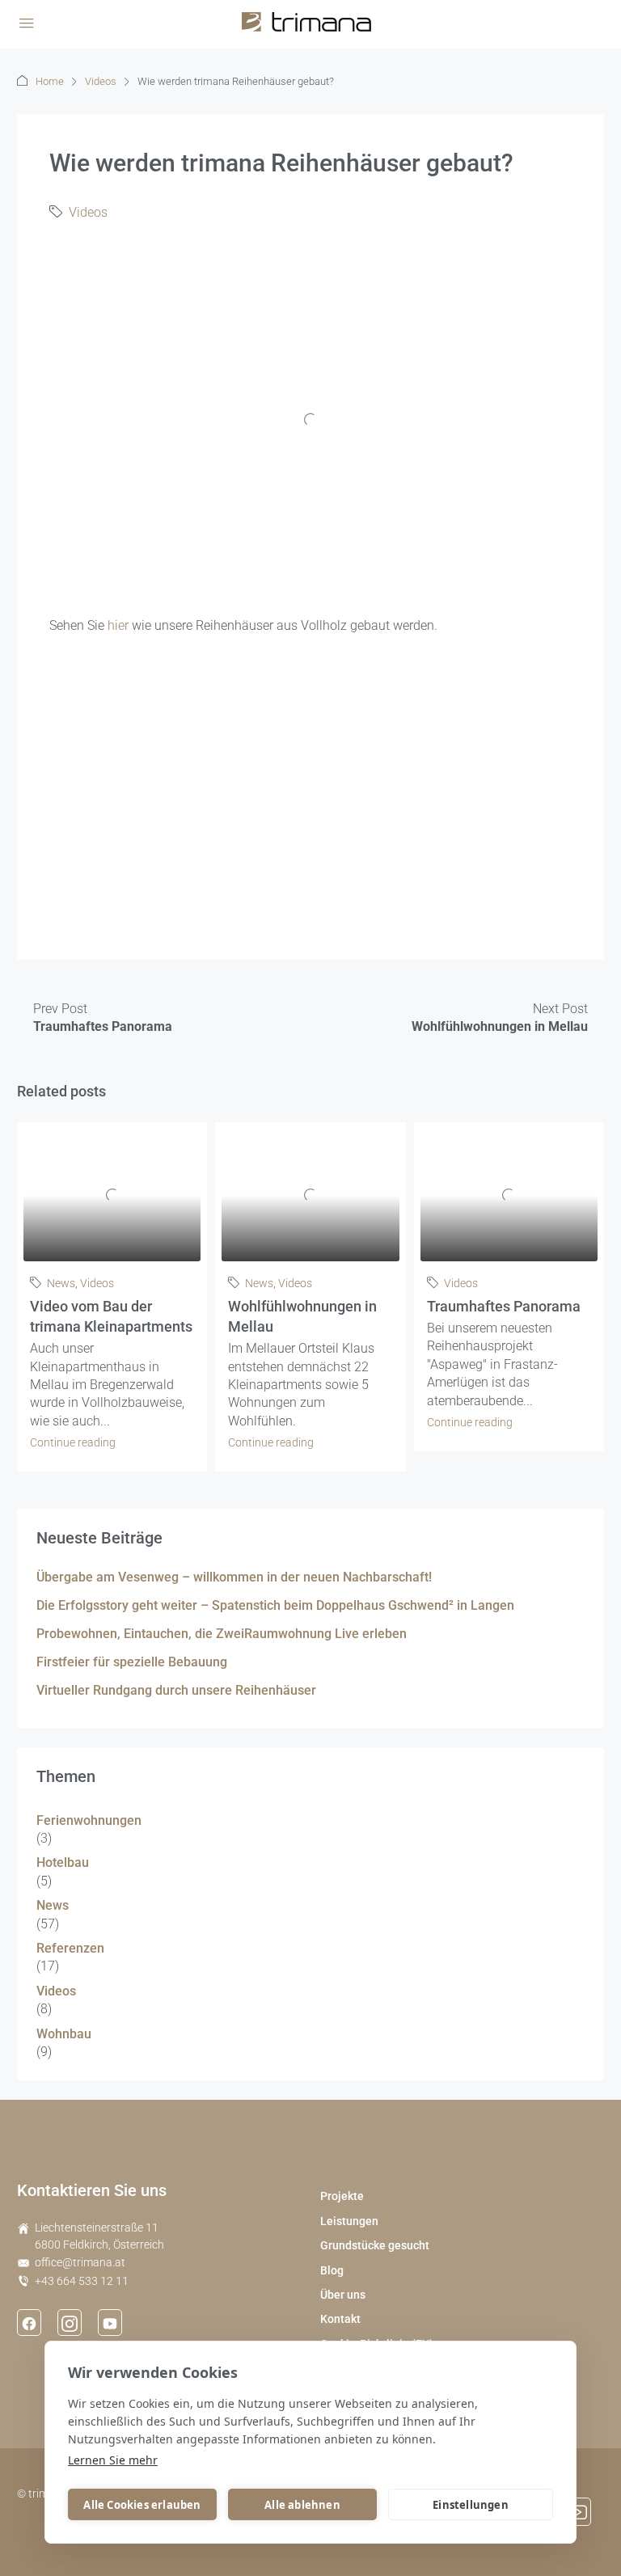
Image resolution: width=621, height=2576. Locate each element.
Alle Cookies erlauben (142, 2505)
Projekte (342, 2196)
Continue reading (73, 1442)
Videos (101, 81)
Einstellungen (471, 2505)
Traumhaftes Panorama (504, 1306)
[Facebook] (29, 2322)
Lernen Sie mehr (113, 2460)
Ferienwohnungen (89, 1820)
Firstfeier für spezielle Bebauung (132, 1662)
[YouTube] (110, 2322)
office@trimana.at (80, 2262)
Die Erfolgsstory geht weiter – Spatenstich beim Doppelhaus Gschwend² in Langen (275, 1605)
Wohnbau (64, 2034)
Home (50, 81)
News (61, 1283)
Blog (332, 2270)
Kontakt (340, 2319)
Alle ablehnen (302, 2505)
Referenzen (70, 1948)
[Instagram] (70, 2322)
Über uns (343, 2295)
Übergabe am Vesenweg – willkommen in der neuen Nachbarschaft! (234, 1577)
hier (118, 625)
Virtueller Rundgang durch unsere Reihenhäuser (176, 1690)
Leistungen (349, 2221)
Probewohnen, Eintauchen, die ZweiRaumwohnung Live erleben (222, 1634)
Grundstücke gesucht (375, 2245)
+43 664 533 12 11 (82, 2281)
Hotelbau (63, 1862)
